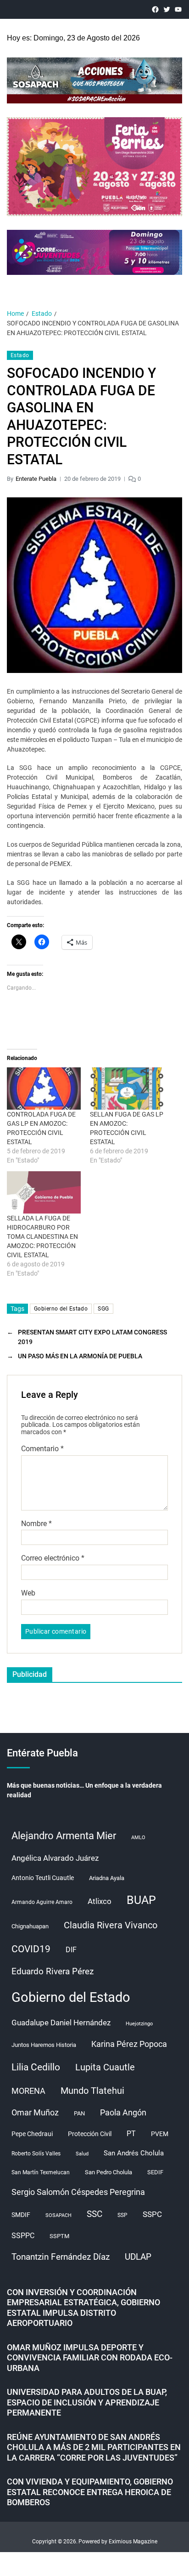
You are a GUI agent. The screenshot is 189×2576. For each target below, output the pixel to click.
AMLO (138, 1838)
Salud (82, 2154)
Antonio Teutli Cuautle (43, 1878)
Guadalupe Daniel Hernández (61, 2023)
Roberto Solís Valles (36, 2154)
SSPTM (59, 2236)
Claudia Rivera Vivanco (111, 1925)
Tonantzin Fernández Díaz (61, 2257)
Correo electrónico (53, 1558)
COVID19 (31, 1949)
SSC (94, 2214)
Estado (20, 355)
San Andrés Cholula (134, 2153)
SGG (103, 1309)
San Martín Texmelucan (41, 2172)
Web (28, 1593)
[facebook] (155, 9)
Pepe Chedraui (32, 2134)
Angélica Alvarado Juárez (55, 1858)
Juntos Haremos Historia (44, 2045)
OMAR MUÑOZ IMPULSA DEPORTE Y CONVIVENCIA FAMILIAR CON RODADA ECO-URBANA (90, 2358)
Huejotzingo (139, 2024)
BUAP (141, 1900)
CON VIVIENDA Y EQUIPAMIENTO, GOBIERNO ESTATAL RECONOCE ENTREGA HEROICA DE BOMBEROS (90, 2492)
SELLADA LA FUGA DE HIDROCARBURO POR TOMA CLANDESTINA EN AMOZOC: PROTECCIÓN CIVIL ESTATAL (42, 1237)
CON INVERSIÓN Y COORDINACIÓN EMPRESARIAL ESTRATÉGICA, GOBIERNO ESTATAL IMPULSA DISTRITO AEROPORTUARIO (83, 2308)
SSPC (152, 2214)
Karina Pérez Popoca (129, 2044)
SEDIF (155, 2172)
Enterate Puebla (36, 479)
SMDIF (21, 2215)
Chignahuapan (30, 1926)
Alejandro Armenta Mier (64, 1835)
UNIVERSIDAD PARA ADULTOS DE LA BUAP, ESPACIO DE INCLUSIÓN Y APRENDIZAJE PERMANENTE (87, 2402)
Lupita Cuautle (105, 2067)
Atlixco (100, 1901)
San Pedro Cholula (108, 2172)
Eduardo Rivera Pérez (53, 1971)
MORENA (28, 2091)
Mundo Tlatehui (92, 2091)
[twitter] (167, 9)
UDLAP (138, 2257)
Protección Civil (90, 2134)
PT (131, 2134)
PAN (79, 2113)
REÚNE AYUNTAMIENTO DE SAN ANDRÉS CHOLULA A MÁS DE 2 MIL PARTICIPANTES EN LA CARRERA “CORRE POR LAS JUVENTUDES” (94, 2447)
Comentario (42, 1449)
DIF (71, 1950)
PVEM (160, 2134)
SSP (122, 2215)
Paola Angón (123, 2112)
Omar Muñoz (35, 2113)
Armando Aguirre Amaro (42, 1902)
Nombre (36, 1524)
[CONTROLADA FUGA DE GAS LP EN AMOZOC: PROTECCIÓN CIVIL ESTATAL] (44, 1089)
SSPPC (23, 2236)
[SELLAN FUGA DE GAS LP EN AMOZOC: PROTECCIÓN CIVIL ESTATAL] (127, 1089)
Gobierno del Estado (61, 1309)
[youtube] (178, 9)
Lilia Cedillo (36, 2067)
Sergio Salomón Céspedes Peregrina (78, 2192)
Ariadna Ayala (107, 1878)
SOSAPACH (58, 2215)
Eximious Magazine (133, 2542)
